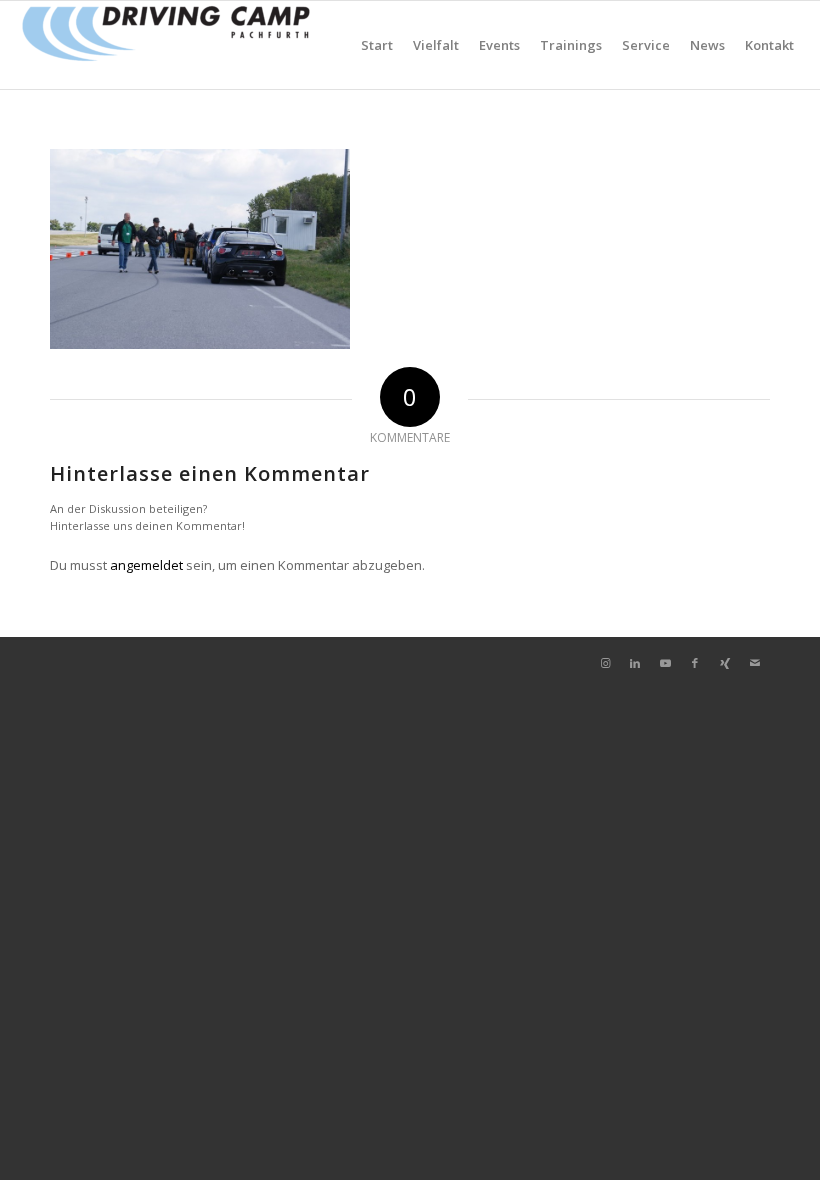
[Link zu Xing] (725, 663)
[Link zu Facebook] (695, 663)
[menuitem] (377, 45)
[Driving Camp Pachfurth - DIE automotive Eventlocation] (166, 45)
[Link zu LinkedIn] (635, 663)
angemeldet (146, 565)
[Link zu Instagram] (605, 663)
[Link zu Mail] (755, 663)
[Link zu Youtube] (665, 663)
